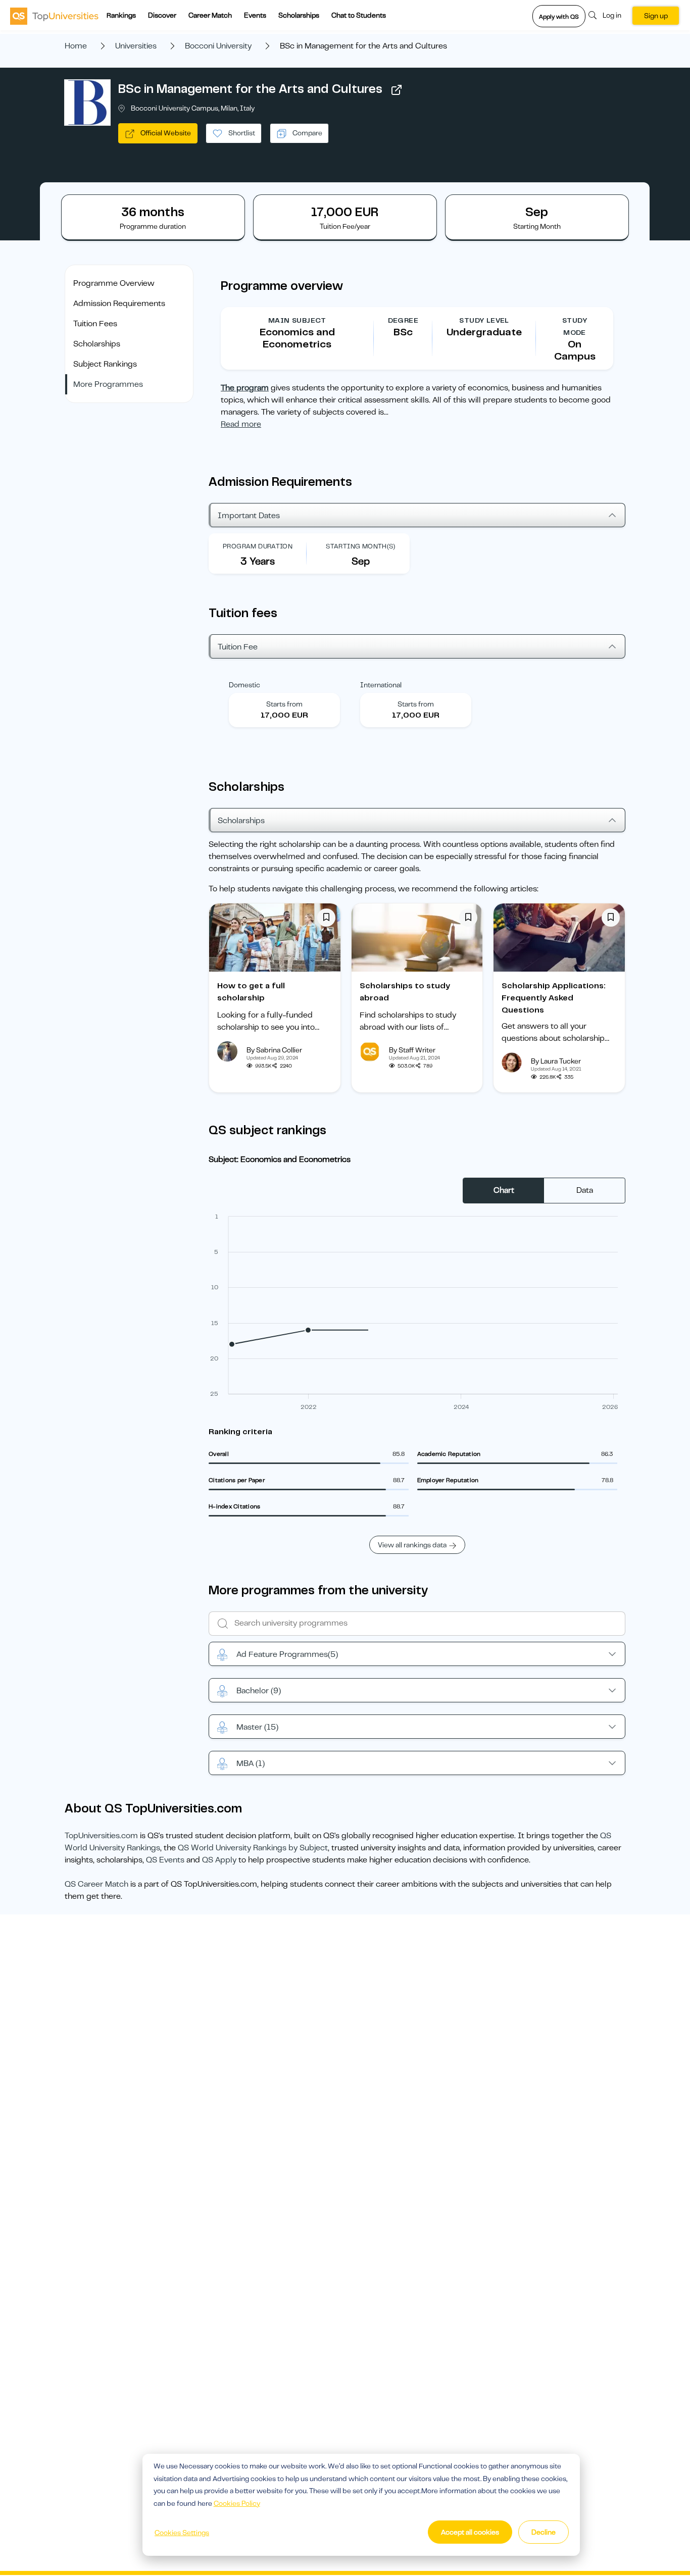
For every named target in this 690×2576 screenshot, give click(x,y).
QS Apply (219, 1860)
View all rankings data (412, 1545)
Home (76, 46)
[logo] (54, 16)
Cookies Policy (237, 2503)
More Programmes (108, 384)
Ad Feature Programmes (287, 1654)
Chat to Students (359, 15)
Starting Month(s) (361, 546)
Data (585, 1190)
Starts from (284, 704)
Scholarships (299, 15)
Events (255, 15)
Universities (136, 46)
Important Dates (249, 516)
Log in (612, 15)
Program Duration (258, 546)
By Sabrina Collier (274, 1050)
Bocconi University (218, 46)
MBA (251, 1763)
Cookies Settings (182, 2533)
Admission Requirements (119, 304)
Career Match (210, 15)
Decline (544, 2532)
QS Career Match (96, 1884)
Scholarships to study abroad (405, 992)
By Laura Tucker (556, 1061)
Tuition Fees (95, 324)
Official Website (165, 133)
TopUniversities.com (101, 1836)
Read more (241, 424)
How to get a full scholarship (251, 992)
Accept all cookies (470, 2532)
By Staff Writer (412, 1050)
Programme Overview (114, 283)
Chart (504, 1190)
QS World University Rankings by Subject (253, 1848)
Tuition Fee (238, 647)
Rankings (121, 15)
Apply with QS (559, 17)
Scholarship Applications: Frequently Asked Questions (554, 998)
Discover (162, 15)
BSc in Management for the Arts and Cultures (250, 89)
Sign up (656, 16)
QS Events (165, 1860)
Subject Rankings (105, 364)
